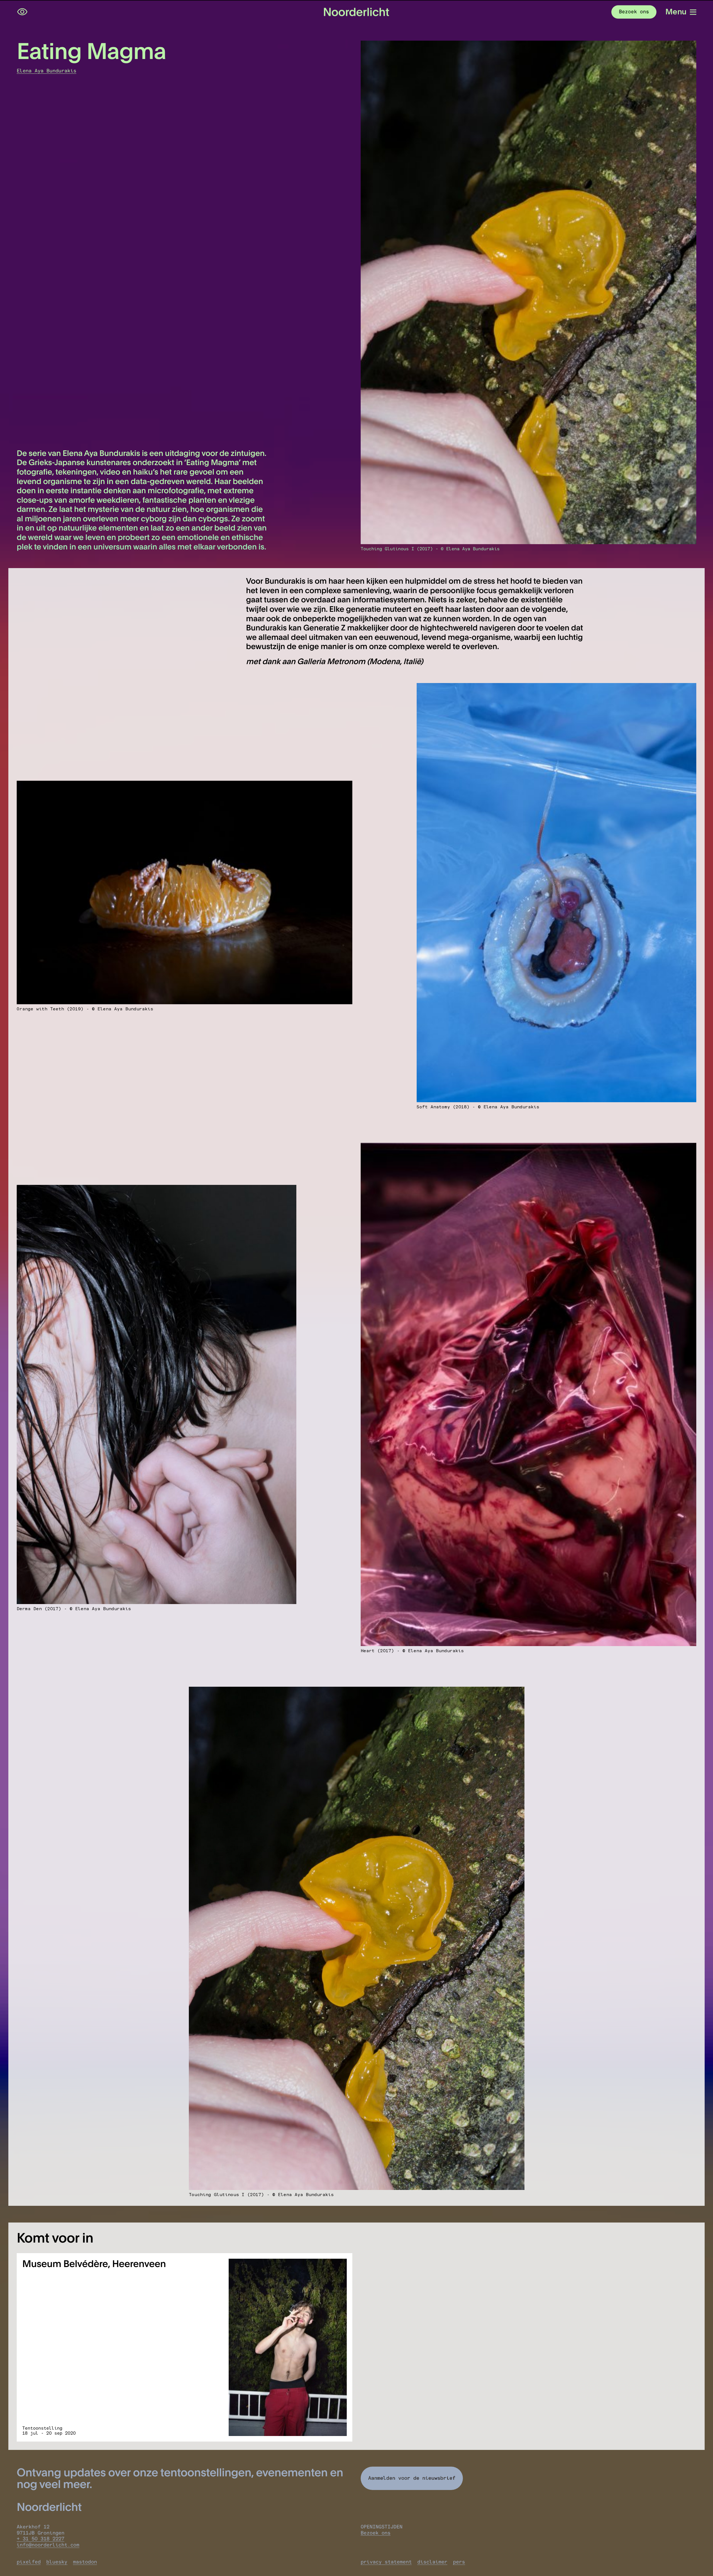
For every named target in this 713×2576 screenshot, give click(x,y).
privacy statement (386, 2562)
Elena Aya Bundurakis (47, 71)
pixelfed (29, 2562)
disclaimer (432, 2562)
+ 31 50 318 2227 (41, 2539)
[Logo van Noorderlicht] (356, 12)
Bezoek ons (376, 2533)
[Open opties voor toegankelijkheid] (22, 12)
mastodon (85, 2562)
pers (459, 2562)
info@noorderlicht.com (48, 2545)
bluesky (57, 2562)
